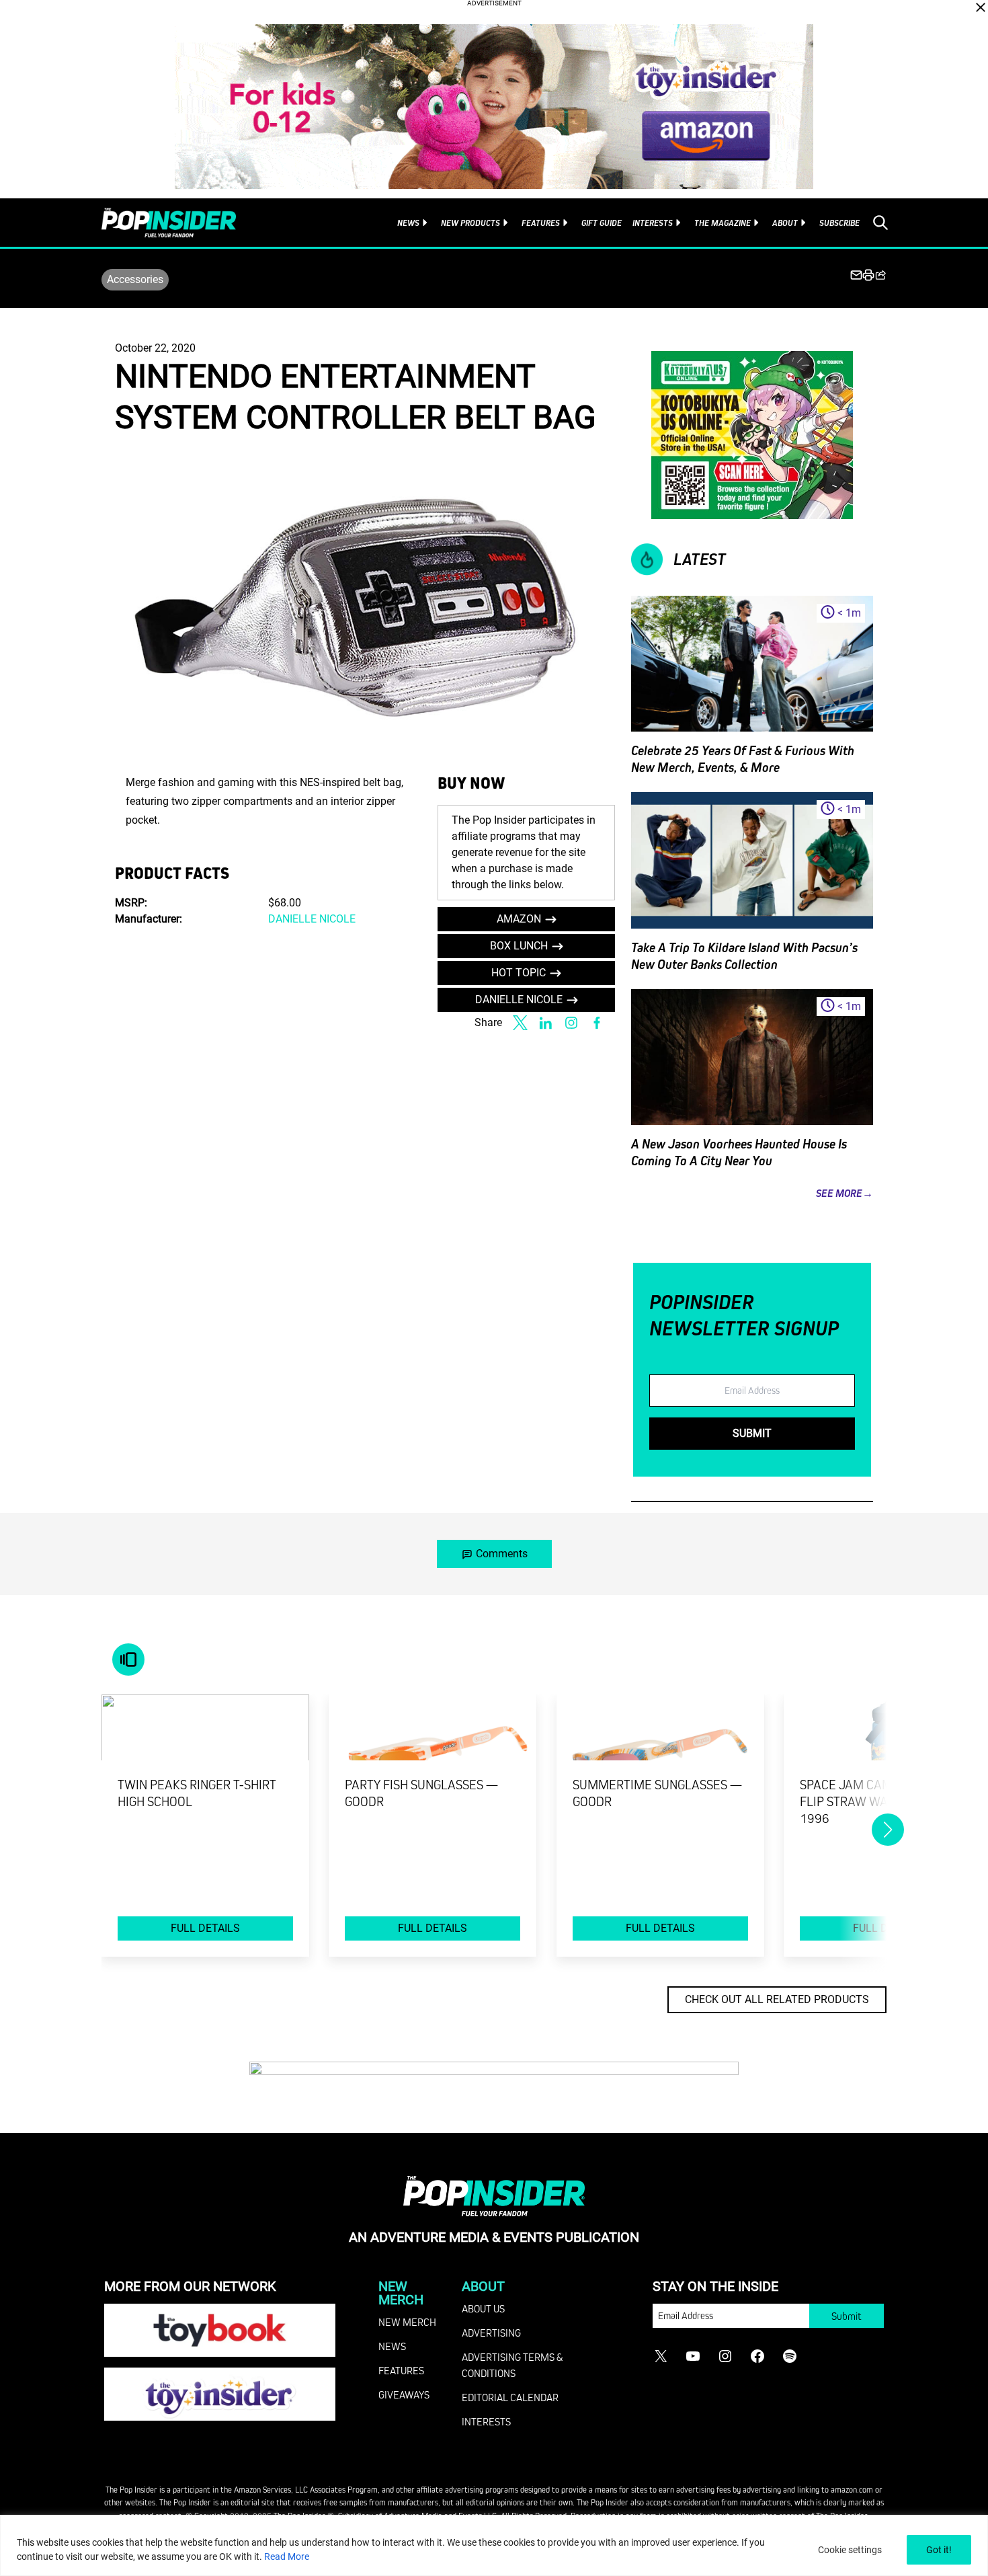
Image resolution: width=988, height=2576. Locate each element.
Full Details (205, 1928)
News (408, 223)
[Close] (981, 7)
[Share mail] (856, 275)
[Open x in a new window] (520, 1023)
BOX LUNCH (519, 946)
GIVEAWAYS (404, 2394)
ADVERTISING (491, 2333)
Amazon (519, 919)
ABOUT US (483, 2308)
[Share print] (868, 275)
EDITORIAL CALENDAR (510, 2397)
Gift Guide (602, 223)
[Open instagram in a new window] (571, 1023)
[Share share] (880, 275)
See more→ (845, 1193)
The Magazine (723, 223)
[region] (494, 2545)
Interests (653, 223)
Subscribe (839, 223)
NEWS (392, 2346)
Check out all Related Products (777, 1999)
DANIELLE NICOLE (312, 919)
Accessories (135, 279)
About (785, 223)
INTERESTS (486, 2421)
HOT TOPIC (519, 973)
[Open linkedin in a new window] (546, 1023)
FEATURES (401, 2370)
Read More (287, 2557)
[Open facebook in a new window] (597, 1023)
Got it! (939, 2550)
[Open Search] (880, 223)
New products (470, 223)
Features (541, 223)
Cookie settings (850, 2550)
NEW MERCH (407, 2322)
